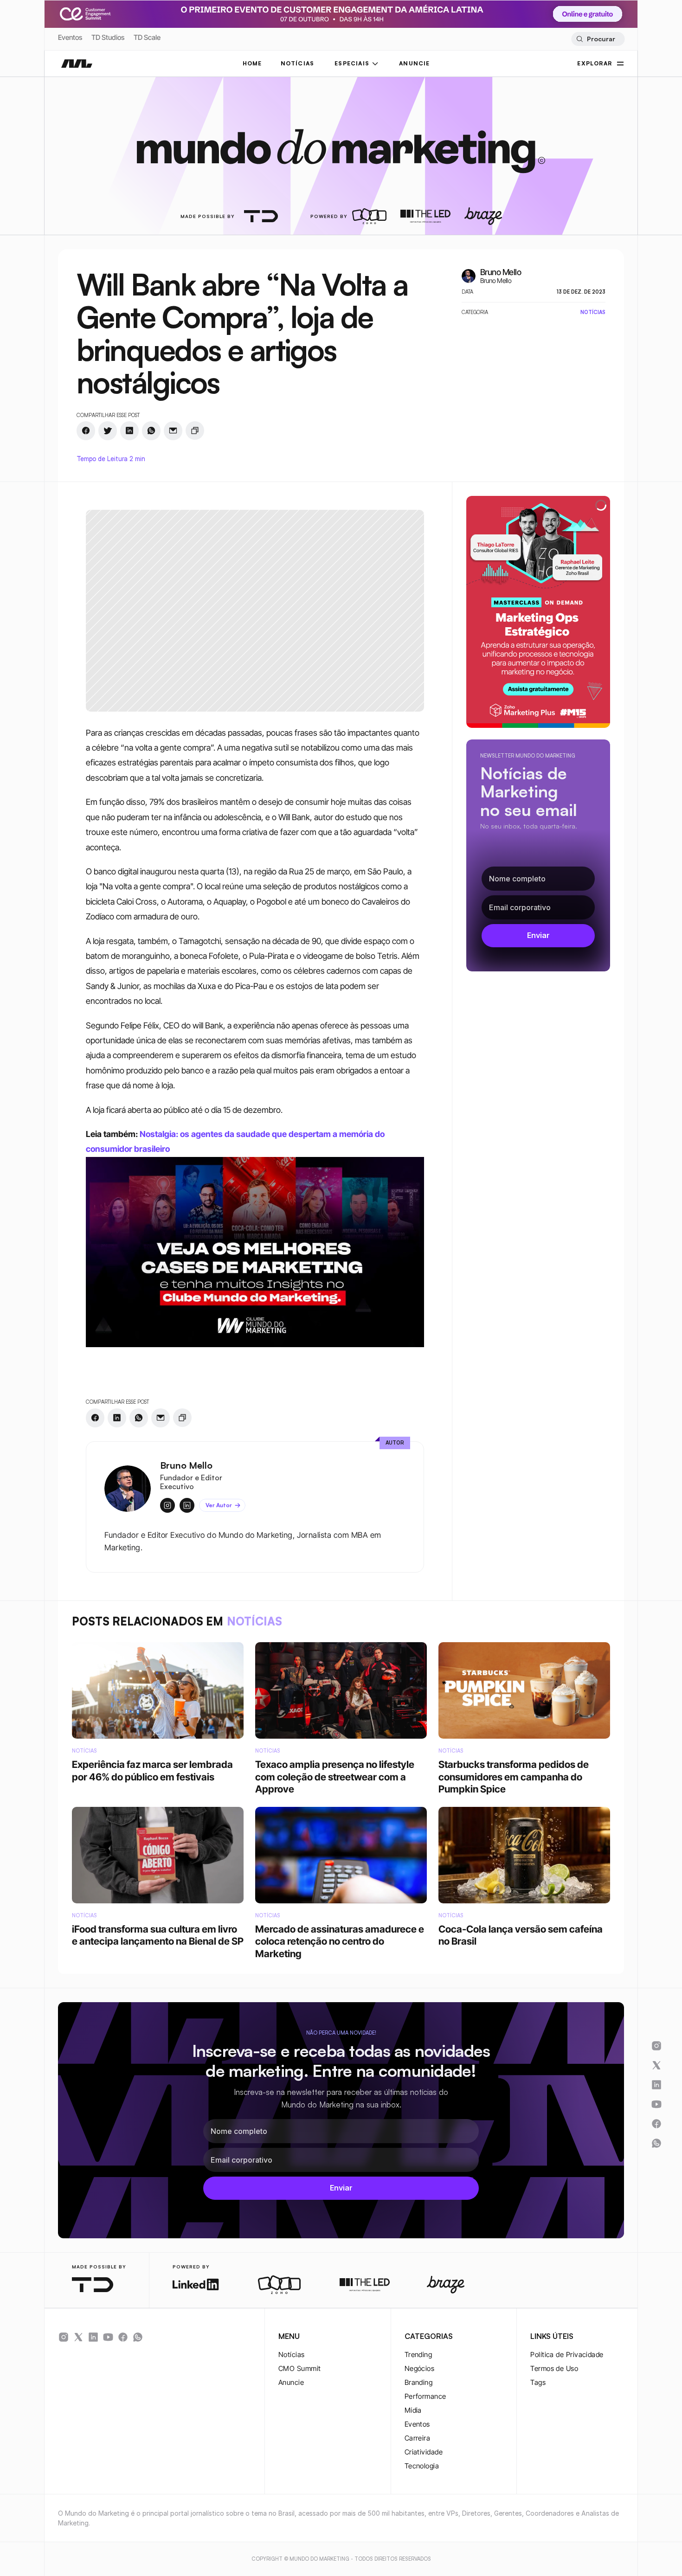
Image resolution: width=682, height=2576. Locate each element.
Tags (538, 2382)
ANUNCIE (414, 63)
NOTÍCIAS (298, 63)
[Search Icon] (598, 39)
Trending (418, 2354)
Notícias (292, 2354)
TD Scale (147, 37)
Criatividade (424, 2452)
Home (252, 63)
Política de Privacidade (567, 2354)
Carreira (418, 2438)
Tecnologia (422, 2466)
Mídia (413, 2410)
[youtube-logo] (108, 2337)
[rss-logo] (123, 2337)
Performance (425, 2396)
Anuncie (291, 2382)
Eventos (70, 37)
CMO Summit (300, 2368)
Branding (419, 2382)
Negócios (420, 2368)
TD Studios (108, 37)
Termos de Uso (554, 2368)
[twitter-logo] (78, 2337)
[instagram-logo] (64, 2337)
